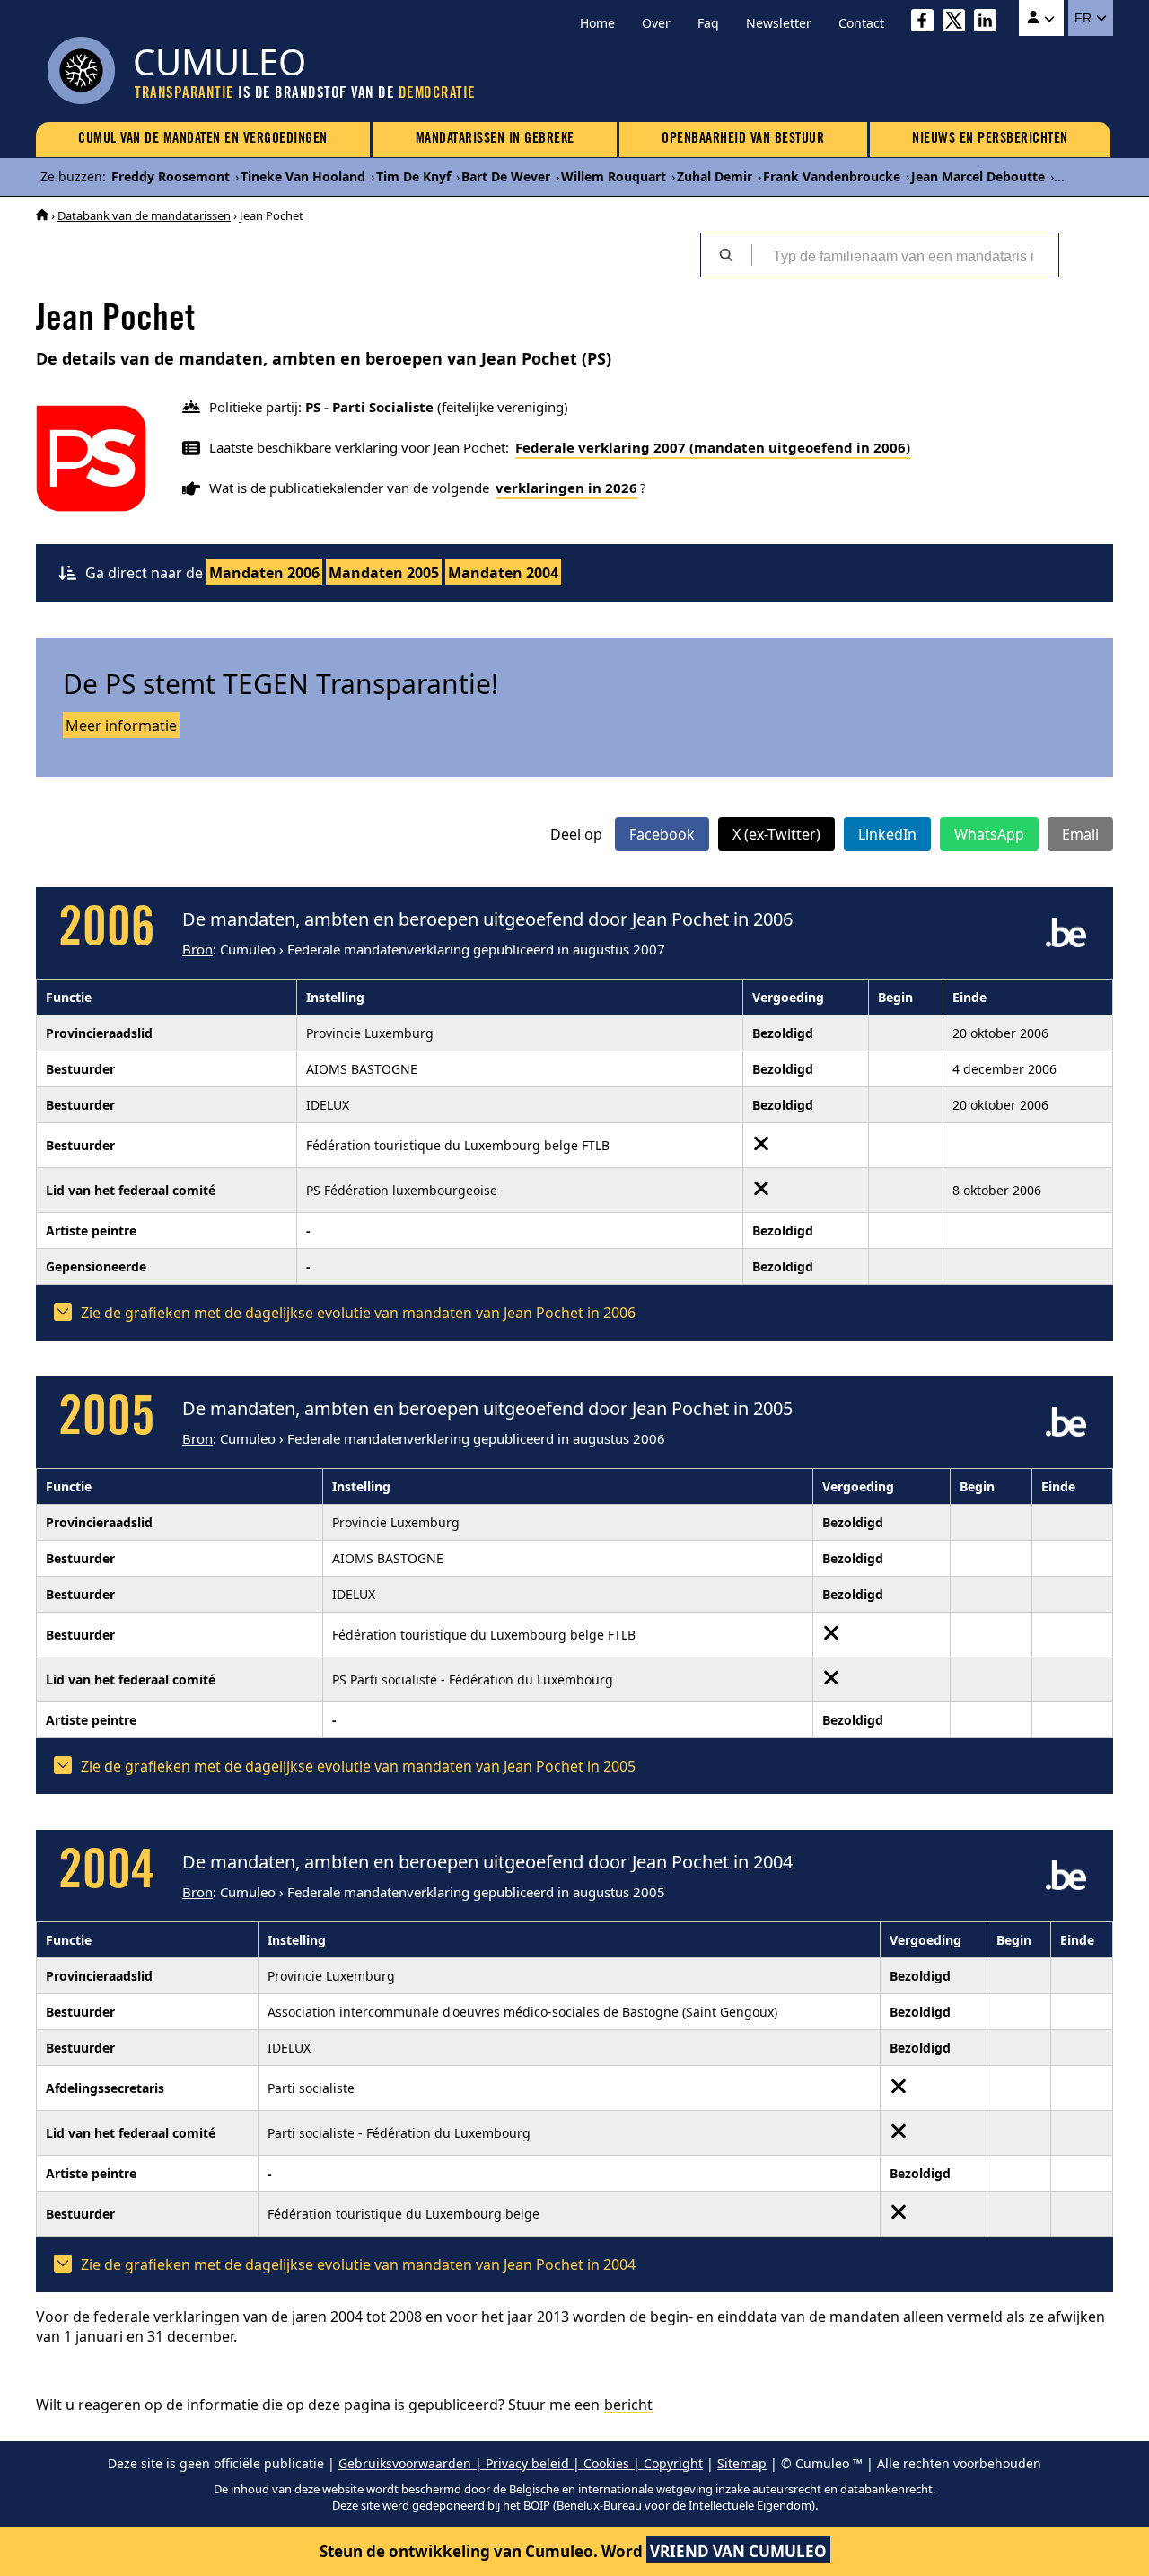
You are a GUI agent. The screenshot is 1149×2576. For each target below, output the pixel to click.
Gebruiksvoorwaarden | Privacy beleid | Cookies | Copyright (521, 2463)
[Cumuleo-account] (1041, 18)
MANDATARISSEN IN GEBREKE (495, 139)
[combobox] (905, 255)
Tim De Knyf (413, 176)
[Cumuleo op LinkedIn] (990, 23)
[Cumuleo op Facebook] (927, 23)
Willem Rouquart (614, 176)
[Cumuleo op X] (958, 23)
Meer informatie (121, 725)
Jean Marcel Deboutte (978, 176)
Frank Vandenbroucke (832, 176)
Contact (861, 23)
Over (656, 23)
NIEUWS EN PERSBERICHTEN (990, 139)
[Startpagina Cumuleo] (42, 215)
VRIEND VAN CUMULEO (738, 2551)
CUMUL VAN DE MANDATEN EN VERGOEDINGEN (203, 139)
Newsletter (779, 23)
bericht (628, 2405)
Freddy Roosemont (171, 176)
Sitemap (742, 2463)
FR (1085, 18)
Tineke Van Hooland (303, 176)
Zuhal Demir (715, 176)
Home (597, 23)
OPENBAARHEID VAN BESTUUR (743, 139)
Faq (708, 23)
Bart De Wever (506, 176)
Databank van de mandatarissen (144, 215)
